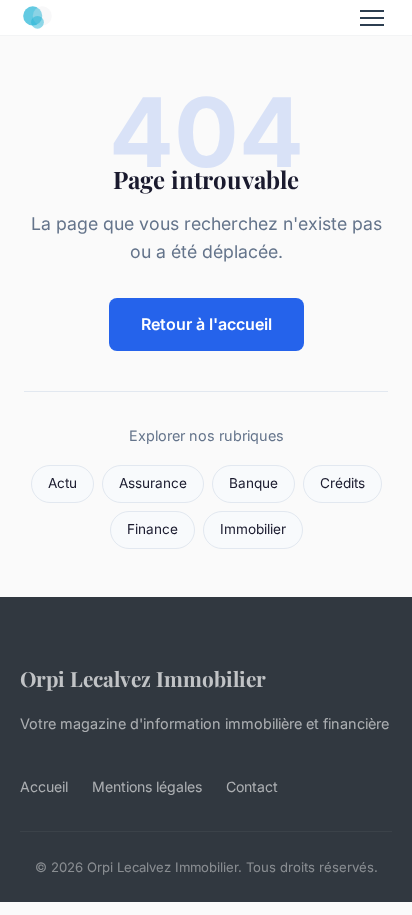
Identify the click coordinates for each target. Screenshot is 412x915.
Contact (252, 786)
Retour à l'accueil (206, 324)
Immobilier (253, 529)
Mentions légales (147, 786)
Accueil (44, 786)
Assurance (153, 483)
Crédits (342, 483)
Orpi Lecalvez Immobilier (143, 678)
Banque (253, 483)
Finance (152, 529)
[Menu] (372, 18)
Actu (62, 483)
